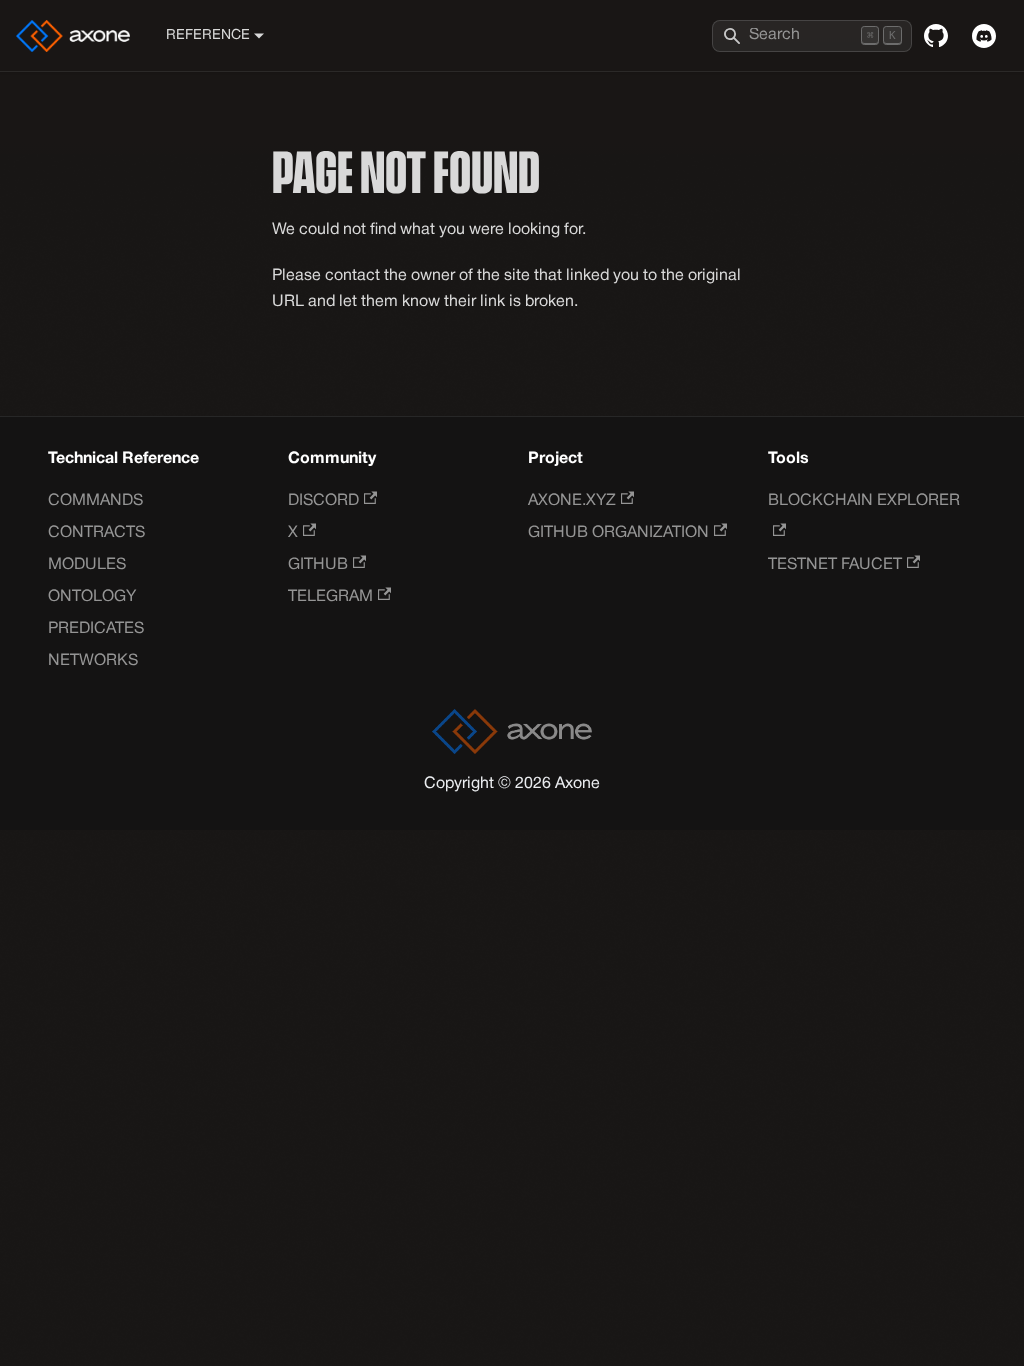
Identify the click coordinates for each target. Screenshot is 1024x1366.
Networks (93, 661)
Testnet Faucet (835, 565)
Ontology (92, 597)
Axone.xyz (572, 501)
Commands (95, 501)
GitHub (318, 565)
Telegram (330, 597)
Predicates (96, 629)
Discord (323, 501)
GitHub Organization (618, 533)
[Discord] (984, 36)
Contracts (96, 533)
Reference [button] (208, 35)
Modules (87, 565)
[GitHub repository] (936, 36)
